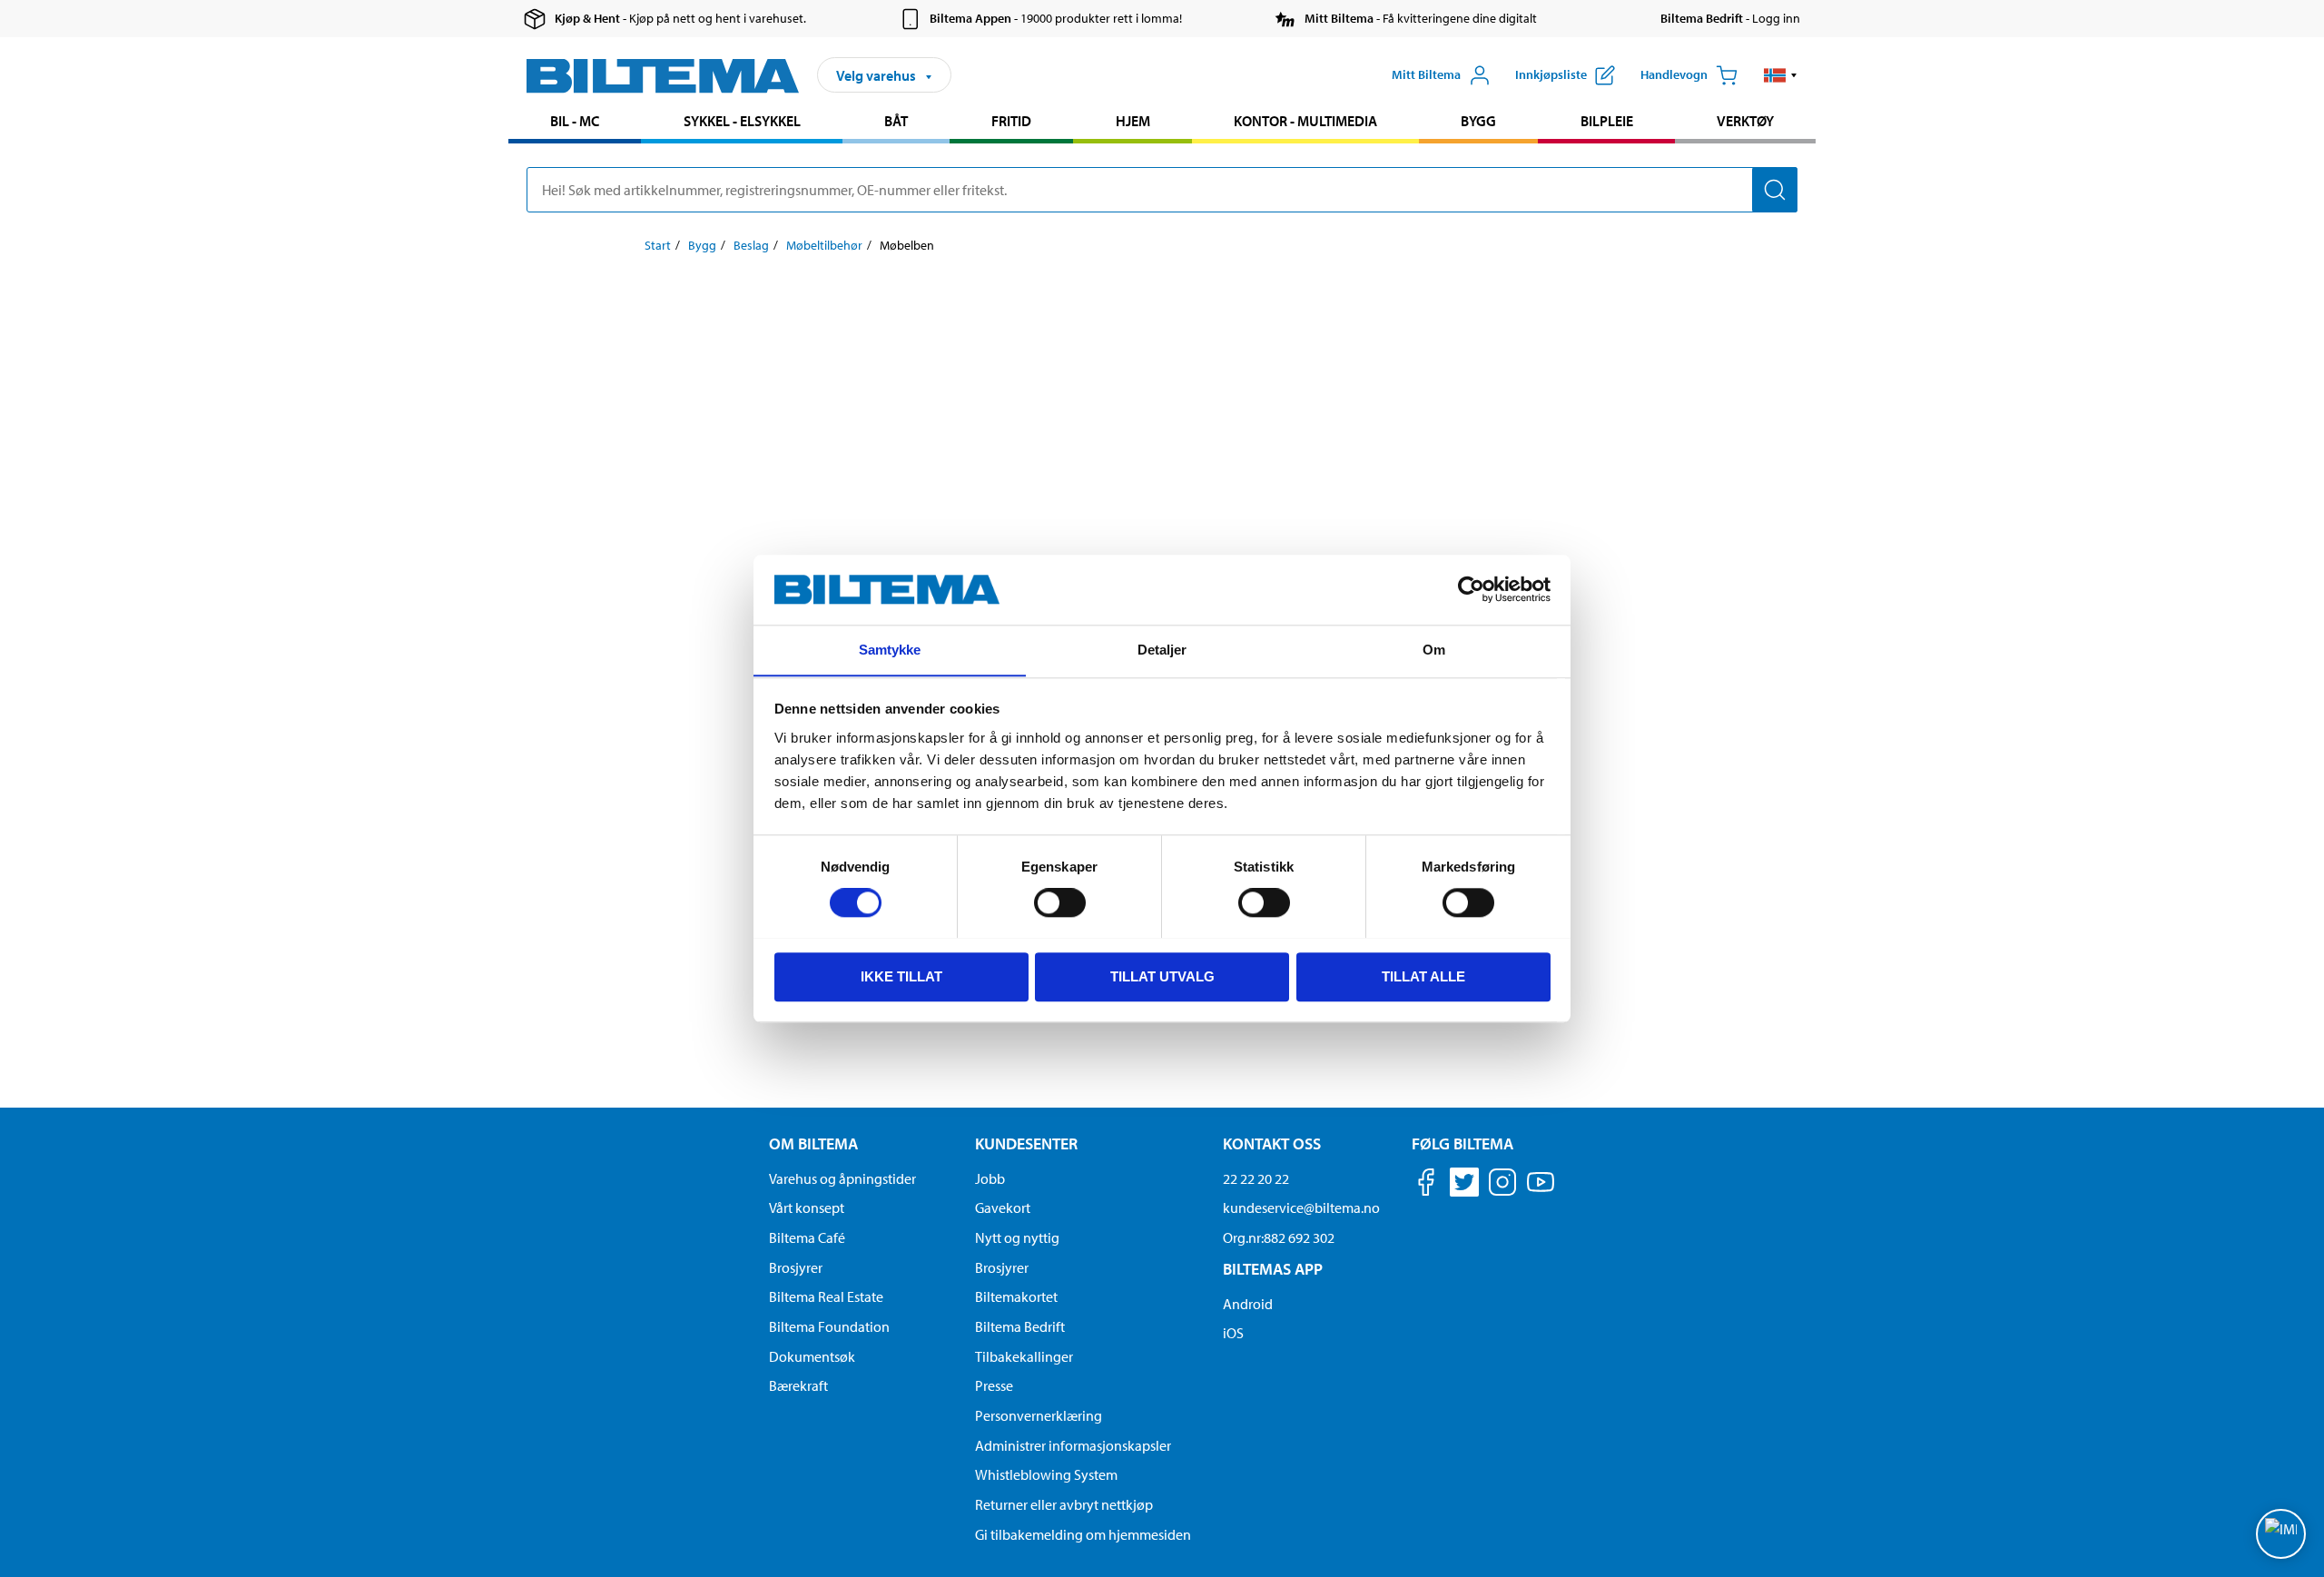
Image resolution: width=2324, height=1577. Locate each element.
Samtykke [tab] (890, 650)
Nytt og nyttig (1017, 1237)
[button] (1781, 75)
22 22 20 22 (1256, 1178)
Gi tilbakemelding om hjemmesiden (1083, 1534)
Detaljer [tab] (1162, 650)
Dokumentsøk (812, 1356)
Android (1248, 1304)
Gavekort (1003, 1207)
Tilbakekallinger (1024, 1356)
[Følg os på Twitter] (1464, 1185)
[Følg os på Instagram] (1502, 1185)
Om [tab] (1434, 650)
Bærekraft (798, 1385)
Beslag (751, 245)
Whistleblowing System (1046, 1474)
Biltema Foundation (829, 1326)
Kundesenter (1026, 1143)
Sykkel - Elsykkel (742, 121)
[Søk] (1775, 190)
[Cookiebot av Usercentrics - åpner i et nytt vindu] (1471, 589)
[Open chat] (2281, 1534)
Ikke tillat (901, 976)
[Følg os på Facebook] (1426, 1185)
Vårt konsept (807, 1207)
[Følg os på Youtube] (1541, 1191)
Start (658, 245)
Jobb (990, 1178)
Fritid (1011, 121)
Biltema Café (807, 1237)
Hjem (1133, 121)
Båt (896, 121)
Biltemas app (1273, 1269)
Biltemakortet (1016, 1296)
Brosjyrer (796, 1267)
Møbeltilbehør (824, 245)
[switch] (1060, 902)
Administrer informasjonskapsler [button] (1073, 1445)
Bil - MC (575, 121)
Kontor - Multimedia (1305, 121)
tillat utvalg (1162, 976)
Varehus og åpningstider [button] (842, 1178)
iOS (1233, 1333)
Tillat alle (1423, 976)
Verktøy (1745, 121)
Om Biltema (813, 1143)
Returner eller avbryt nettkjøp (1064, 1504)
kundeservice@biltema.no (1301, 1207)
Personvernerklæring (1039, 1415)
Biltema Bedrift (1020, 1326)
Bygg (1478, 121)
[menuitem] (575, 123)
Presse (994, 1385)
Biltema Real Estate (826, 1296)
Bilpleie (1607, 121)
